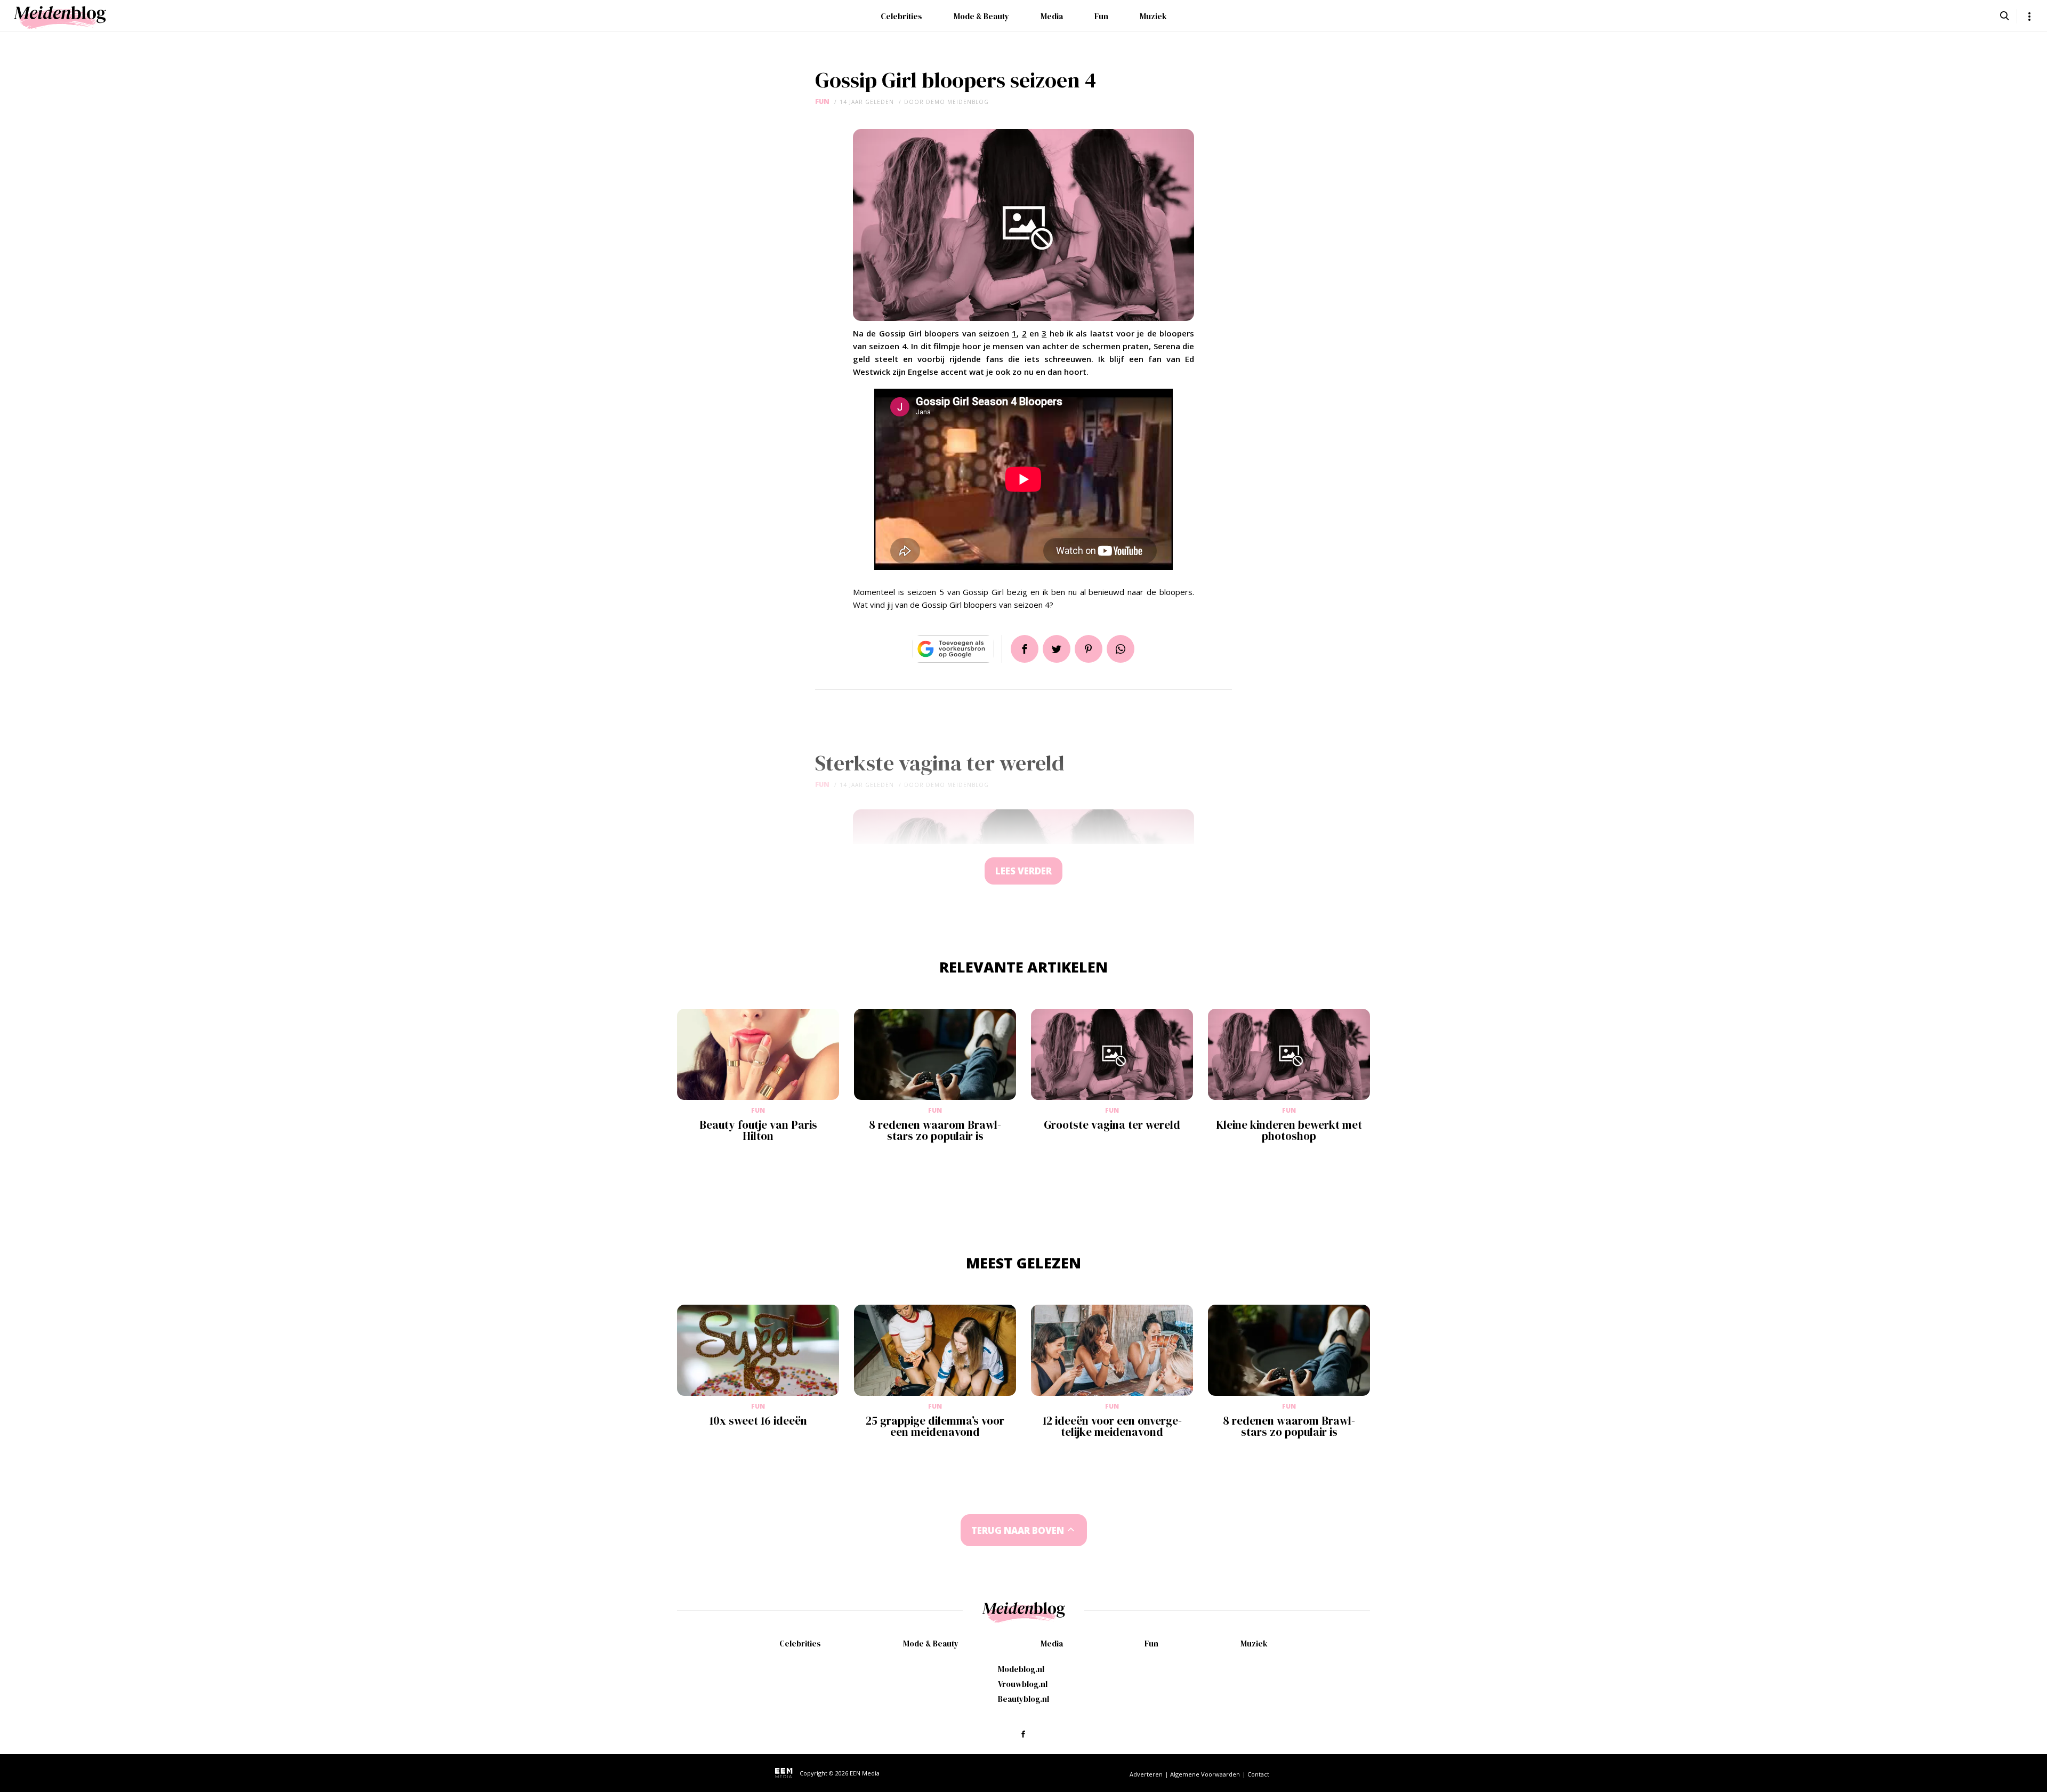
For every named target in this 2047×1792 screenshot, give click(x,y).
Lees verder (1023, 871)
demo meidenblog (957, 102)
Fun (1101, 16)
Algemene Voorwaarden (1205, 1774)
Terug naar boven (1018, 1530)
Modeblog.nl (1021, 1669)
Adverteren (1146, 1774)
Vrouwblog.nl (1023, 1684)
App (1121, 649)
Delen (1025, 649)
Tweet (1057, 649)
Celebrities (901, 16)
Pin (1089, 649)
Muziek (1153, 16)
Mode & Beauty (981, 16)
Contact (1258, 1774)
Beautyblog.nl (1023, 1699)
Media (1052, 16)
